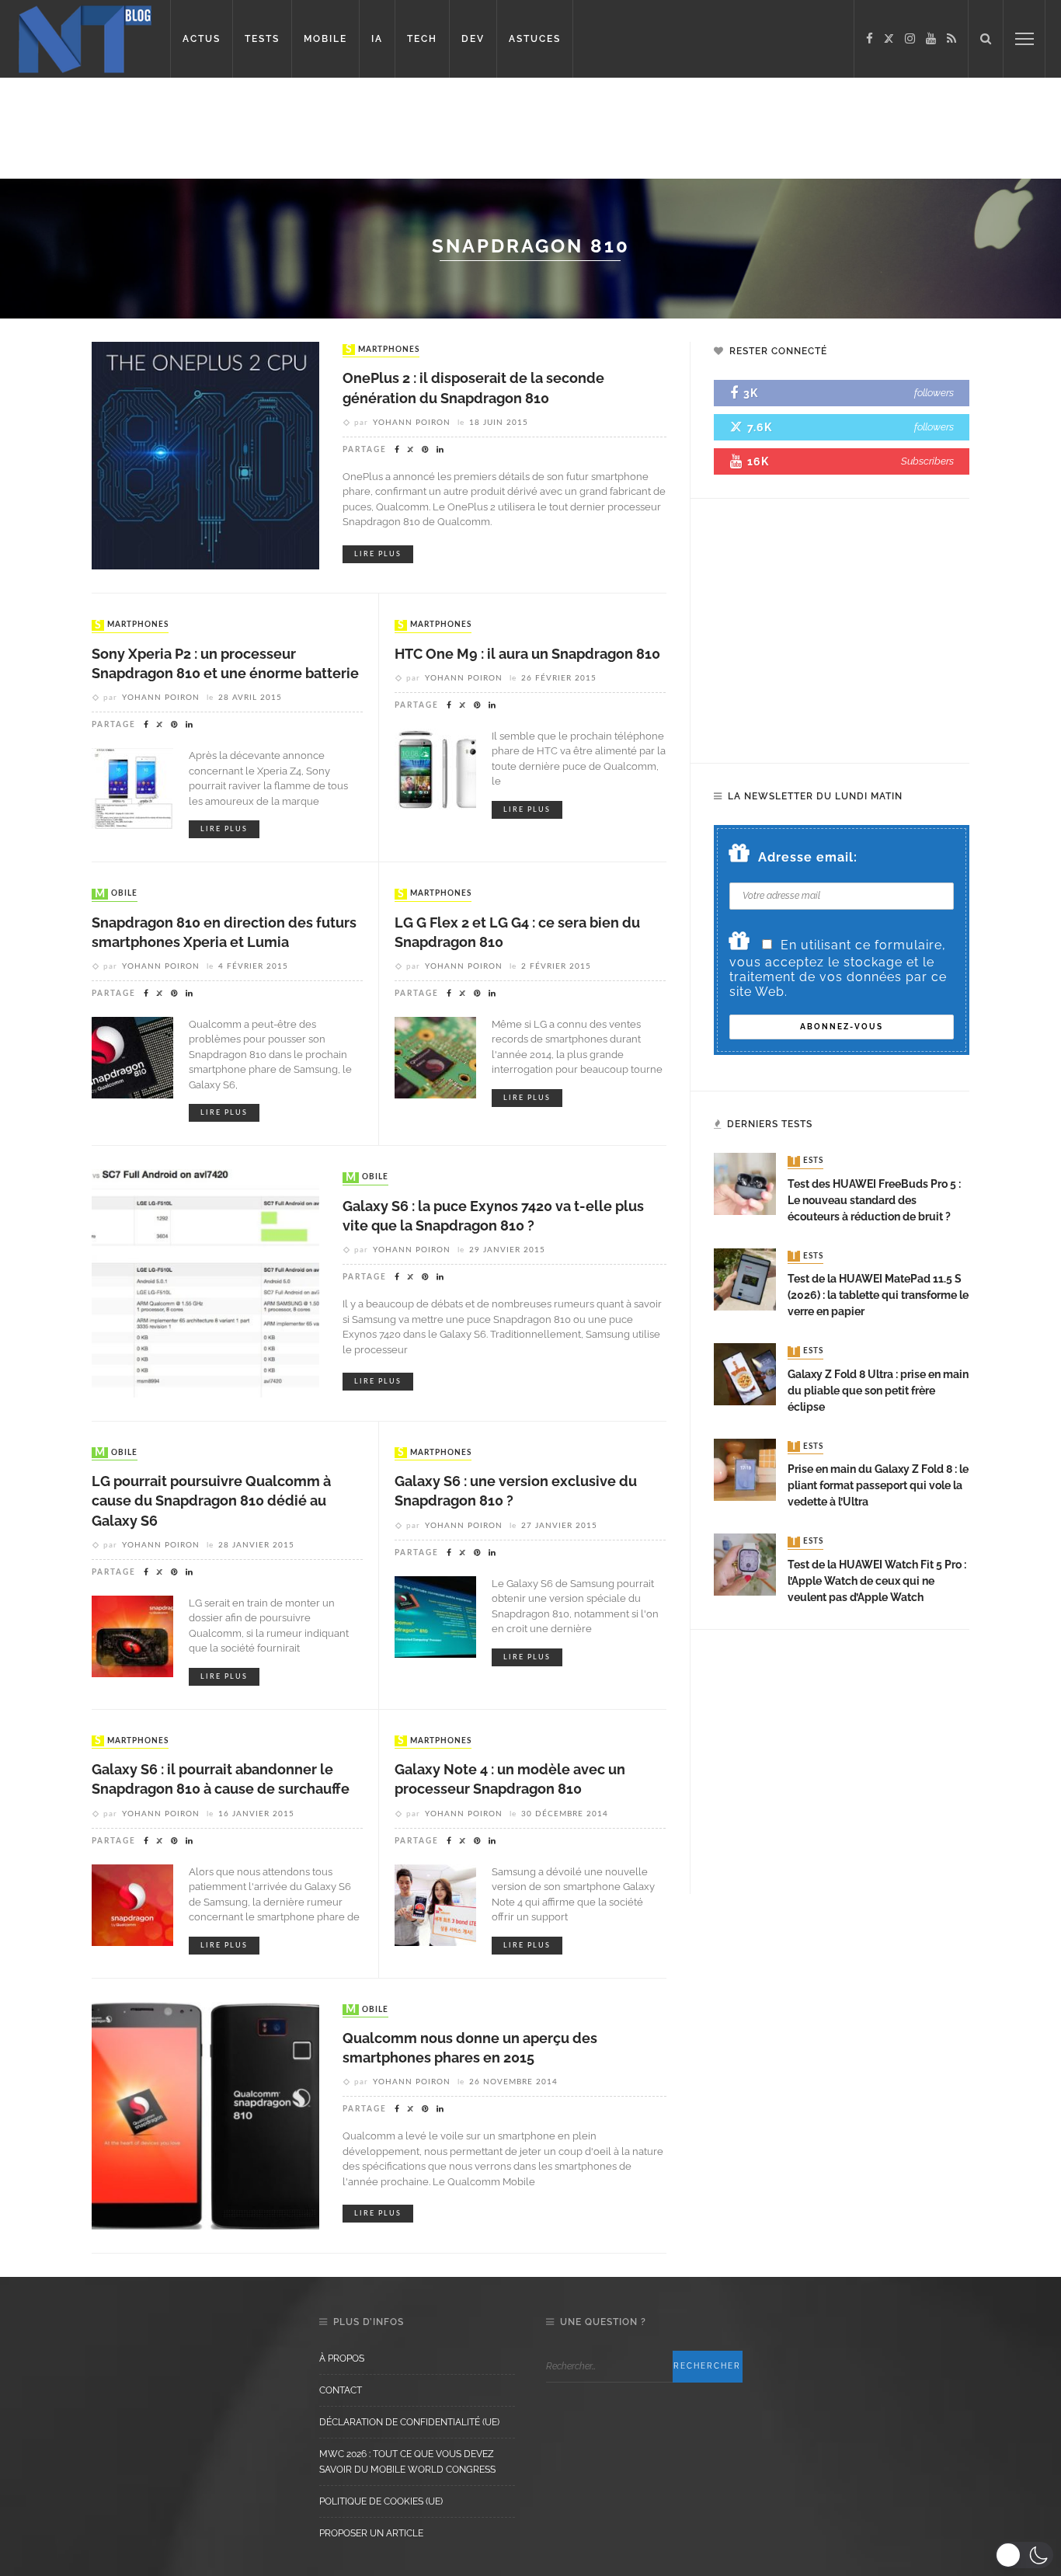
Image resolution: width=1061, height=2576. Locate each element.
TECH (422, 39)
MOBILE (325, 39)
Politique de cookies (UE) (381, 2501)
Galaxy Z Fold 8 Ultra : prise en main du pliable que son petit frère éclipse (878, 1391)
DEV (473, 39)
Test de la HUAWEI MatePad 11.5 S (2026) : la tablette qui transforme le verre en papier (878, 1295)
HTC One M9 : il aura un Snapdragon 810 (527, 654)
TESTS (262, 39)
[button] (1024, 2555)
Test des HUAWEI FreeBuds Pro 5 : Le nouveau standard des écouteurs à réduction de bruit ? (874, 1200)
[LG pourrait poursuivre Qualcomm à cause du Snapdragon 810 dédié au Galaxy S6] (132, 1635)
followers (934, 393)
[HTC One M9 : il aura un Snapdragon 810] (435, 769)
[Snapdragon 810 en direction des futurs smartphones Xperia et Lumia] (132, 1057)
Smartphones (383, 350)
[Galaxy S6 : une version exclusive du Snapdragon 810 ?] (435, 1615)
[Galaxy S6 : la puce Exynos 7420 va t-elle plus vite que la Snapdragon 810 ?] (205, 1282)
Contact (341, 2390)
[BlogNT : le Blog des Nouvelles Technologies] (85, 38)
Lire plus (378, 554)
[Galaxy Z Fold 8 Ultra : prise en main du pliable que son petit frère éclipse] (745, 1373)
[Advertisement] (298, 128)
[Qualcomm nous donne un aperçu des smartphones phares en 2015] (205, 2114)
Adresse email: (808, 857)
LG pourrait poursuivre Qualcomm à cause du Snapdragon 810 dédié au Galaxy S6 (211, 1500)
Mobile (116, 894)
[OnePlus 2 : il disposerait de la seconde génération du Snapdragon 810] (205, 455)
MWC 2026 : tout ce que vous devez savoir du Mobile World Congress (407, 2462)
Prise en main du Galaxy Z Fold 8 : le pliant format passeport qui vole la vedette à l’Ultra (878, 1485)
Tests (807, 1161)
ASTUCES (535, 39)
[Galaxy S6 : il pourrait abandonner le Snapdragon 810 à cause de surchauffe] (132, 1904)
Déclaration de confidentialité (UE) (409, 2422)
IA (377, 39)
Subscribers (927, 461)
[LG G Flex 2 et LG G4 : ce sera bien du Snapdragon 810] (435, 1057)
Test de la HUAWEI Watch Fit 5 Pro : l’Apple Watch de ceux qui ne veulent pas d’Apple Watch (877, 1581)
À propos (342, 2358)
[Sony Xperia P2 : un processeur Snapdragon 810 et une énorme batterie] (132, 788)
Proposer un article (371, 2533)
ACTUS (202, 39)
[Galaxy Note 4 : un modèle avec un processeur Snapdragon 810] (435, 1904)
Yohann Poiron (412, 423)
